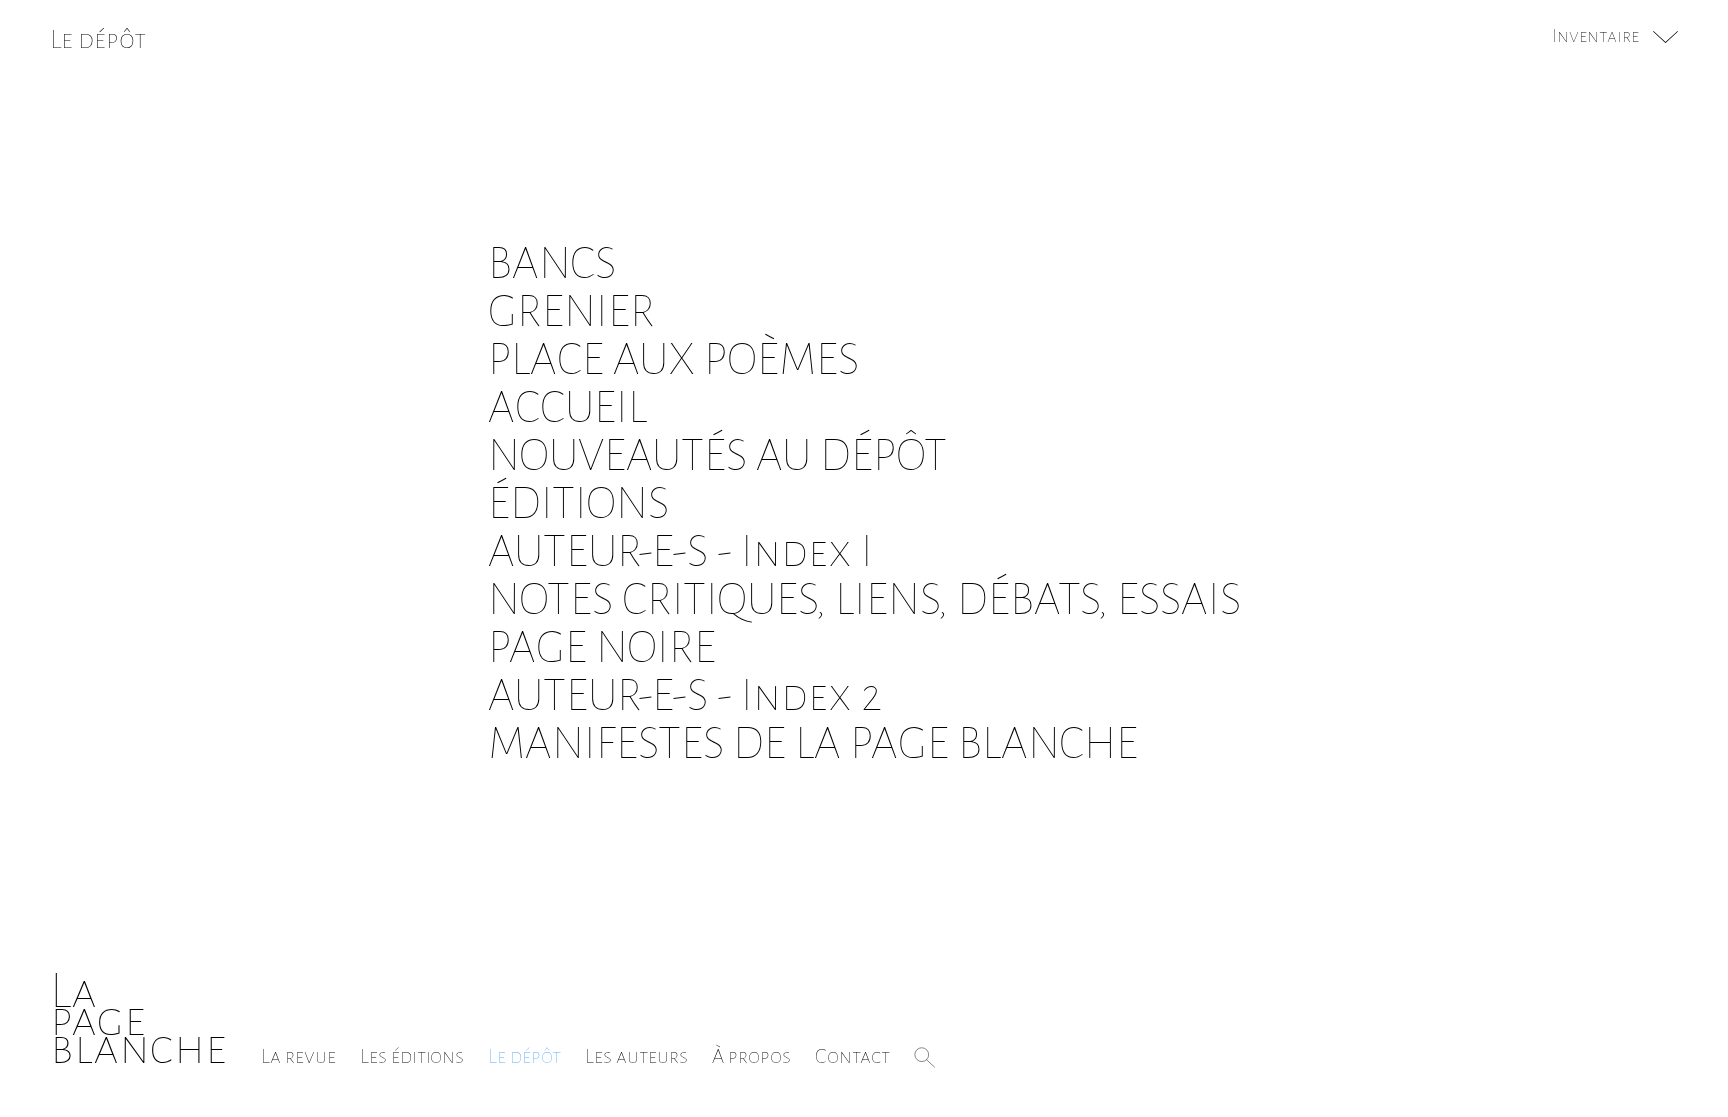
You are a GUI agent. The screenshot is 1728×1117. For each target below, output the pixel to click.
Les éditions (412, 1056)
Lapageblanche (138, 1019)
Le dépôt (524, 1056)
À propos (751, 1056)
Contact (852, 1056)
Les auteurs (636, 1056)
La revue (298, 1056)
